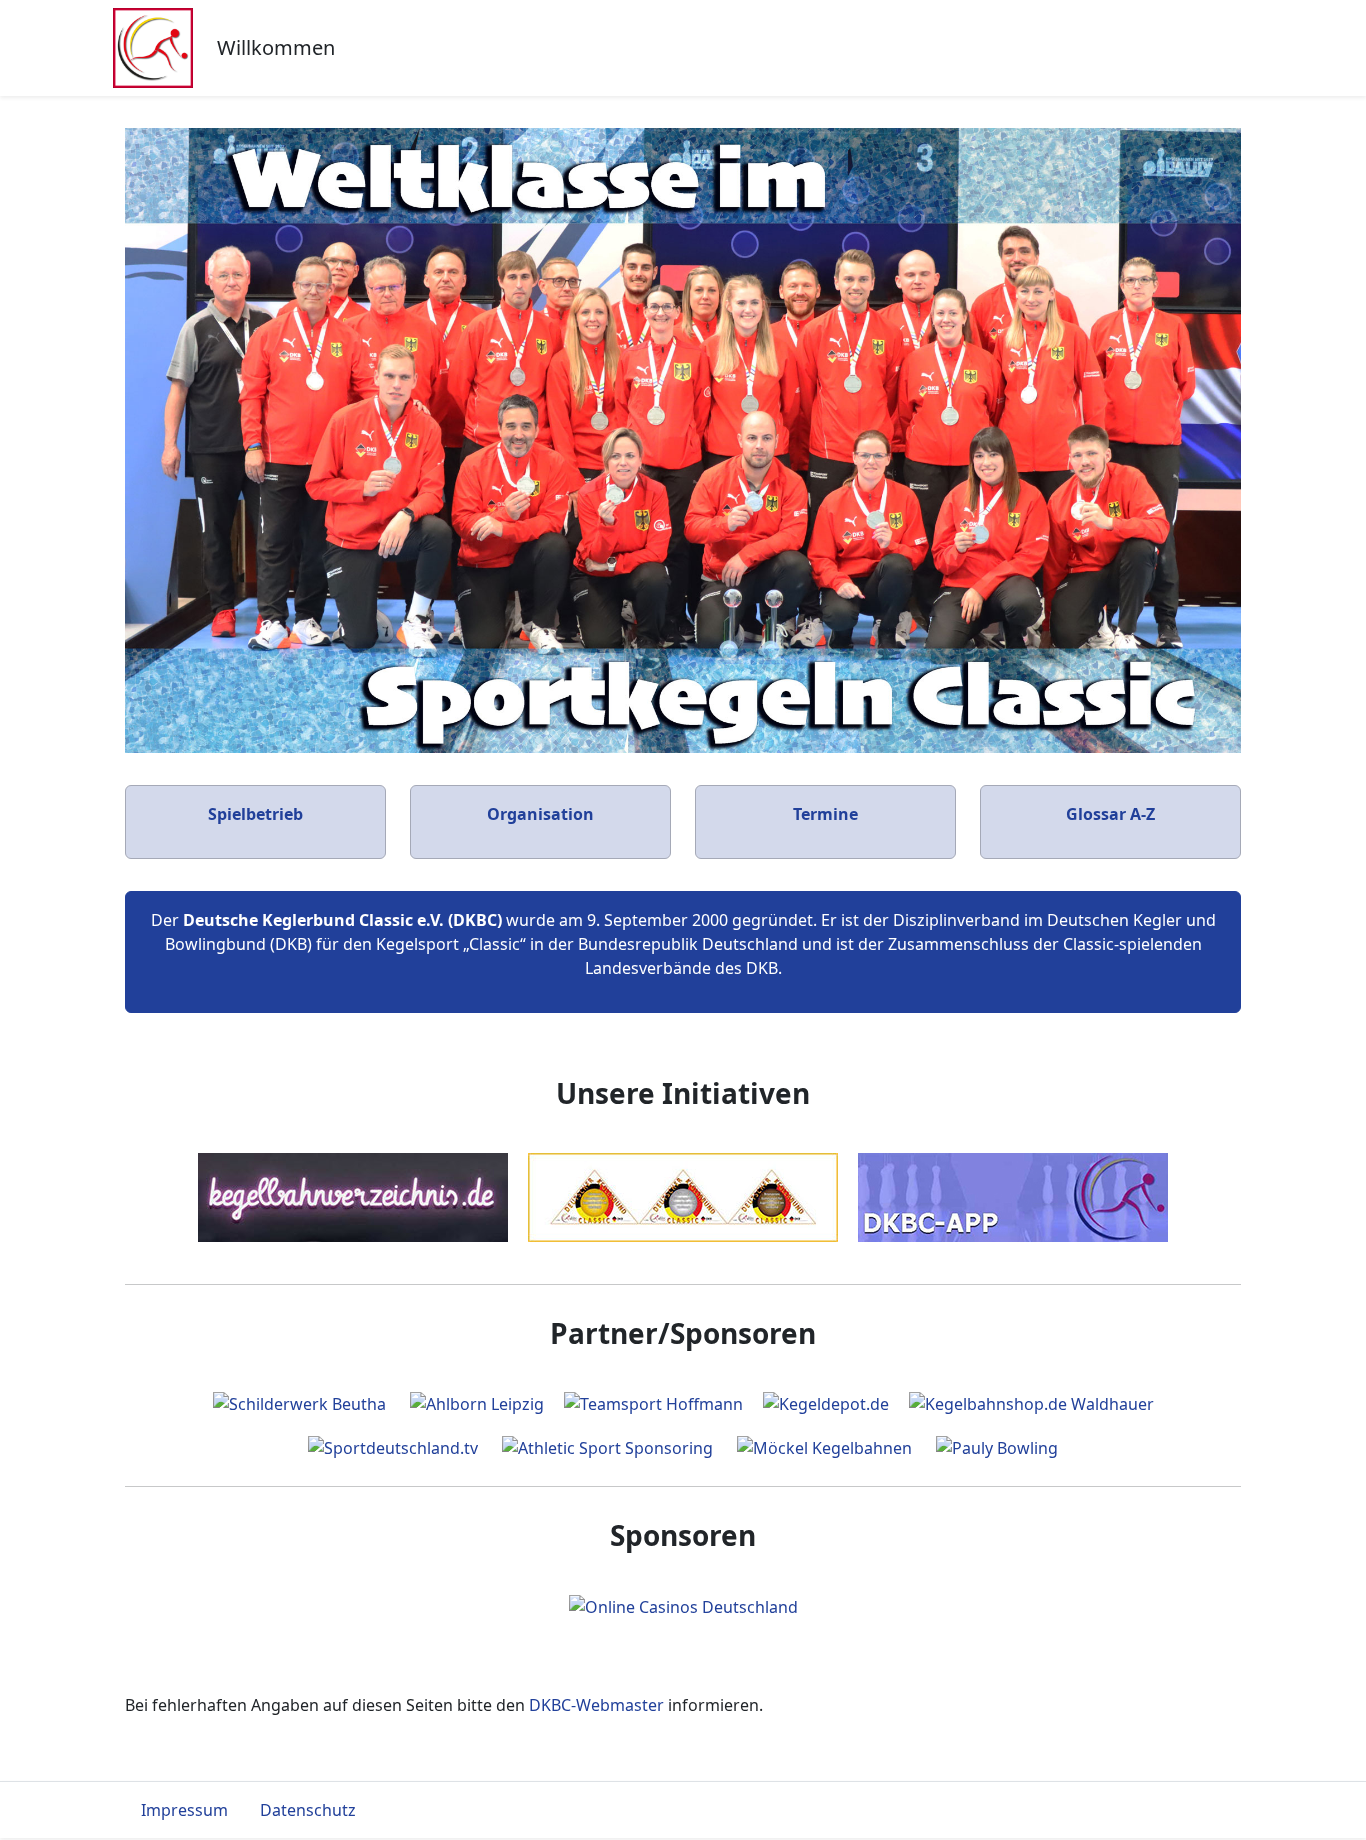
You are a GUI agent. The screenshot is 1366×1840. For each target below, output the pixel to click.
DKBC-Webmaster (596, 1705)
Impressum (184, 1810)
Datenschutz (308, 1810)
